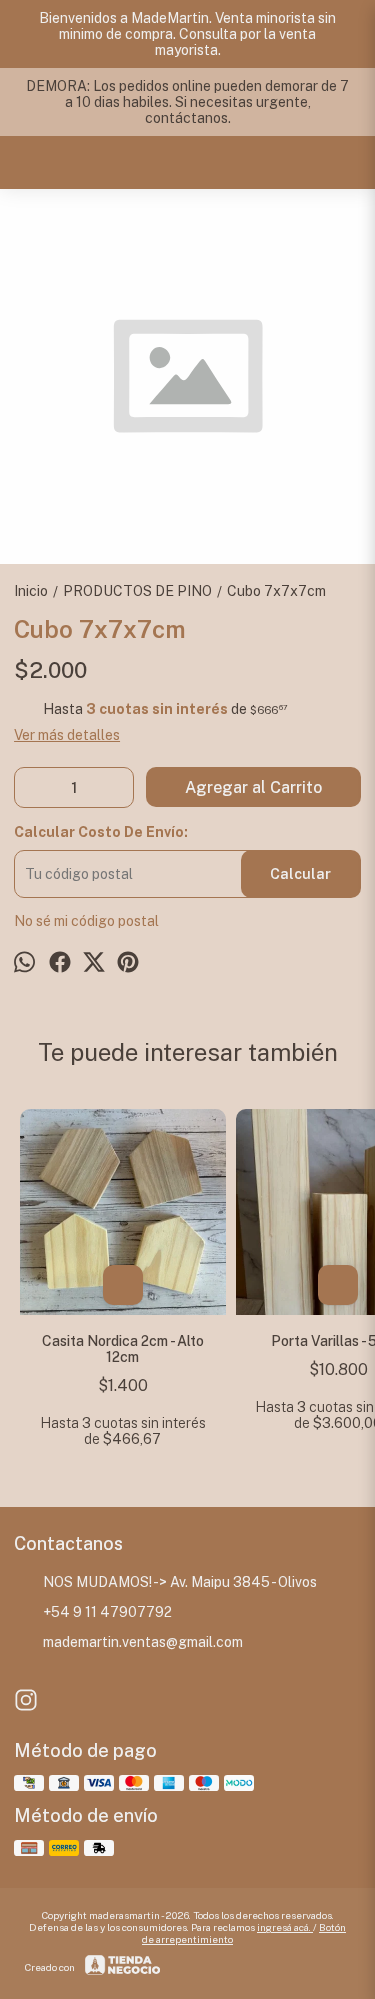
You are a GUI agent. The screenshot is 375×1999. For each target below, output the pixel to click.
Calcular (300, 874)
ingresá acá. (285, 1927)
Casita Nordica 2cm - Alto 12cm (123, 1349)
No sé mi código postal (86, 921)
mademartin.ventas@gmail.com (143, 1642)
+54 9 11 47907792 (107, 1612)
